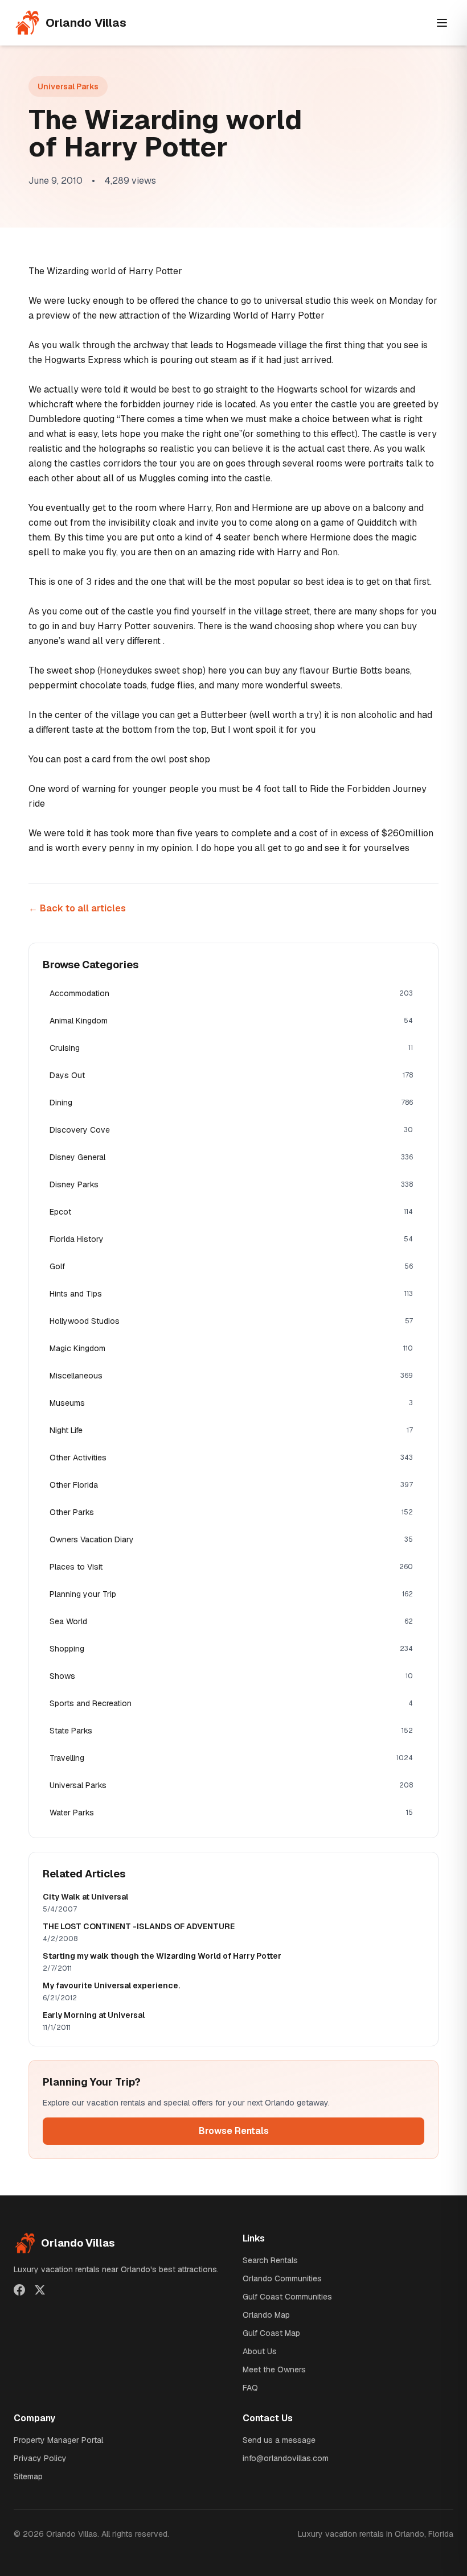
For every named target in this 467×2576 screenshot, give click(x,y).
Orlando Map (266, 2315)
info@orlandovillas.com (286, 2458)
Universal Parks (68, 86)
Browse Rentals (234, 2131)
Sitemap (28, 2476)
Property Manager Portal (58, 2440)
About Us (260, 2351)
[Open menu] (442, 23)
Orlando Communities (282, 2278)
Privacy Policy (40, 2458)
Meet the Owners (274, 2369)
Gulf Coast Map (271, 2333)
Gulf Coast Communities (287, 2297)
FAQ (250, 2388)
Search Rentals (270, 2260)
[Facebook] (19, 2290)
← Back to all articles (77, 908)
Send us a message (279, 2440)
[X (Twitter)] (40, 2290)
